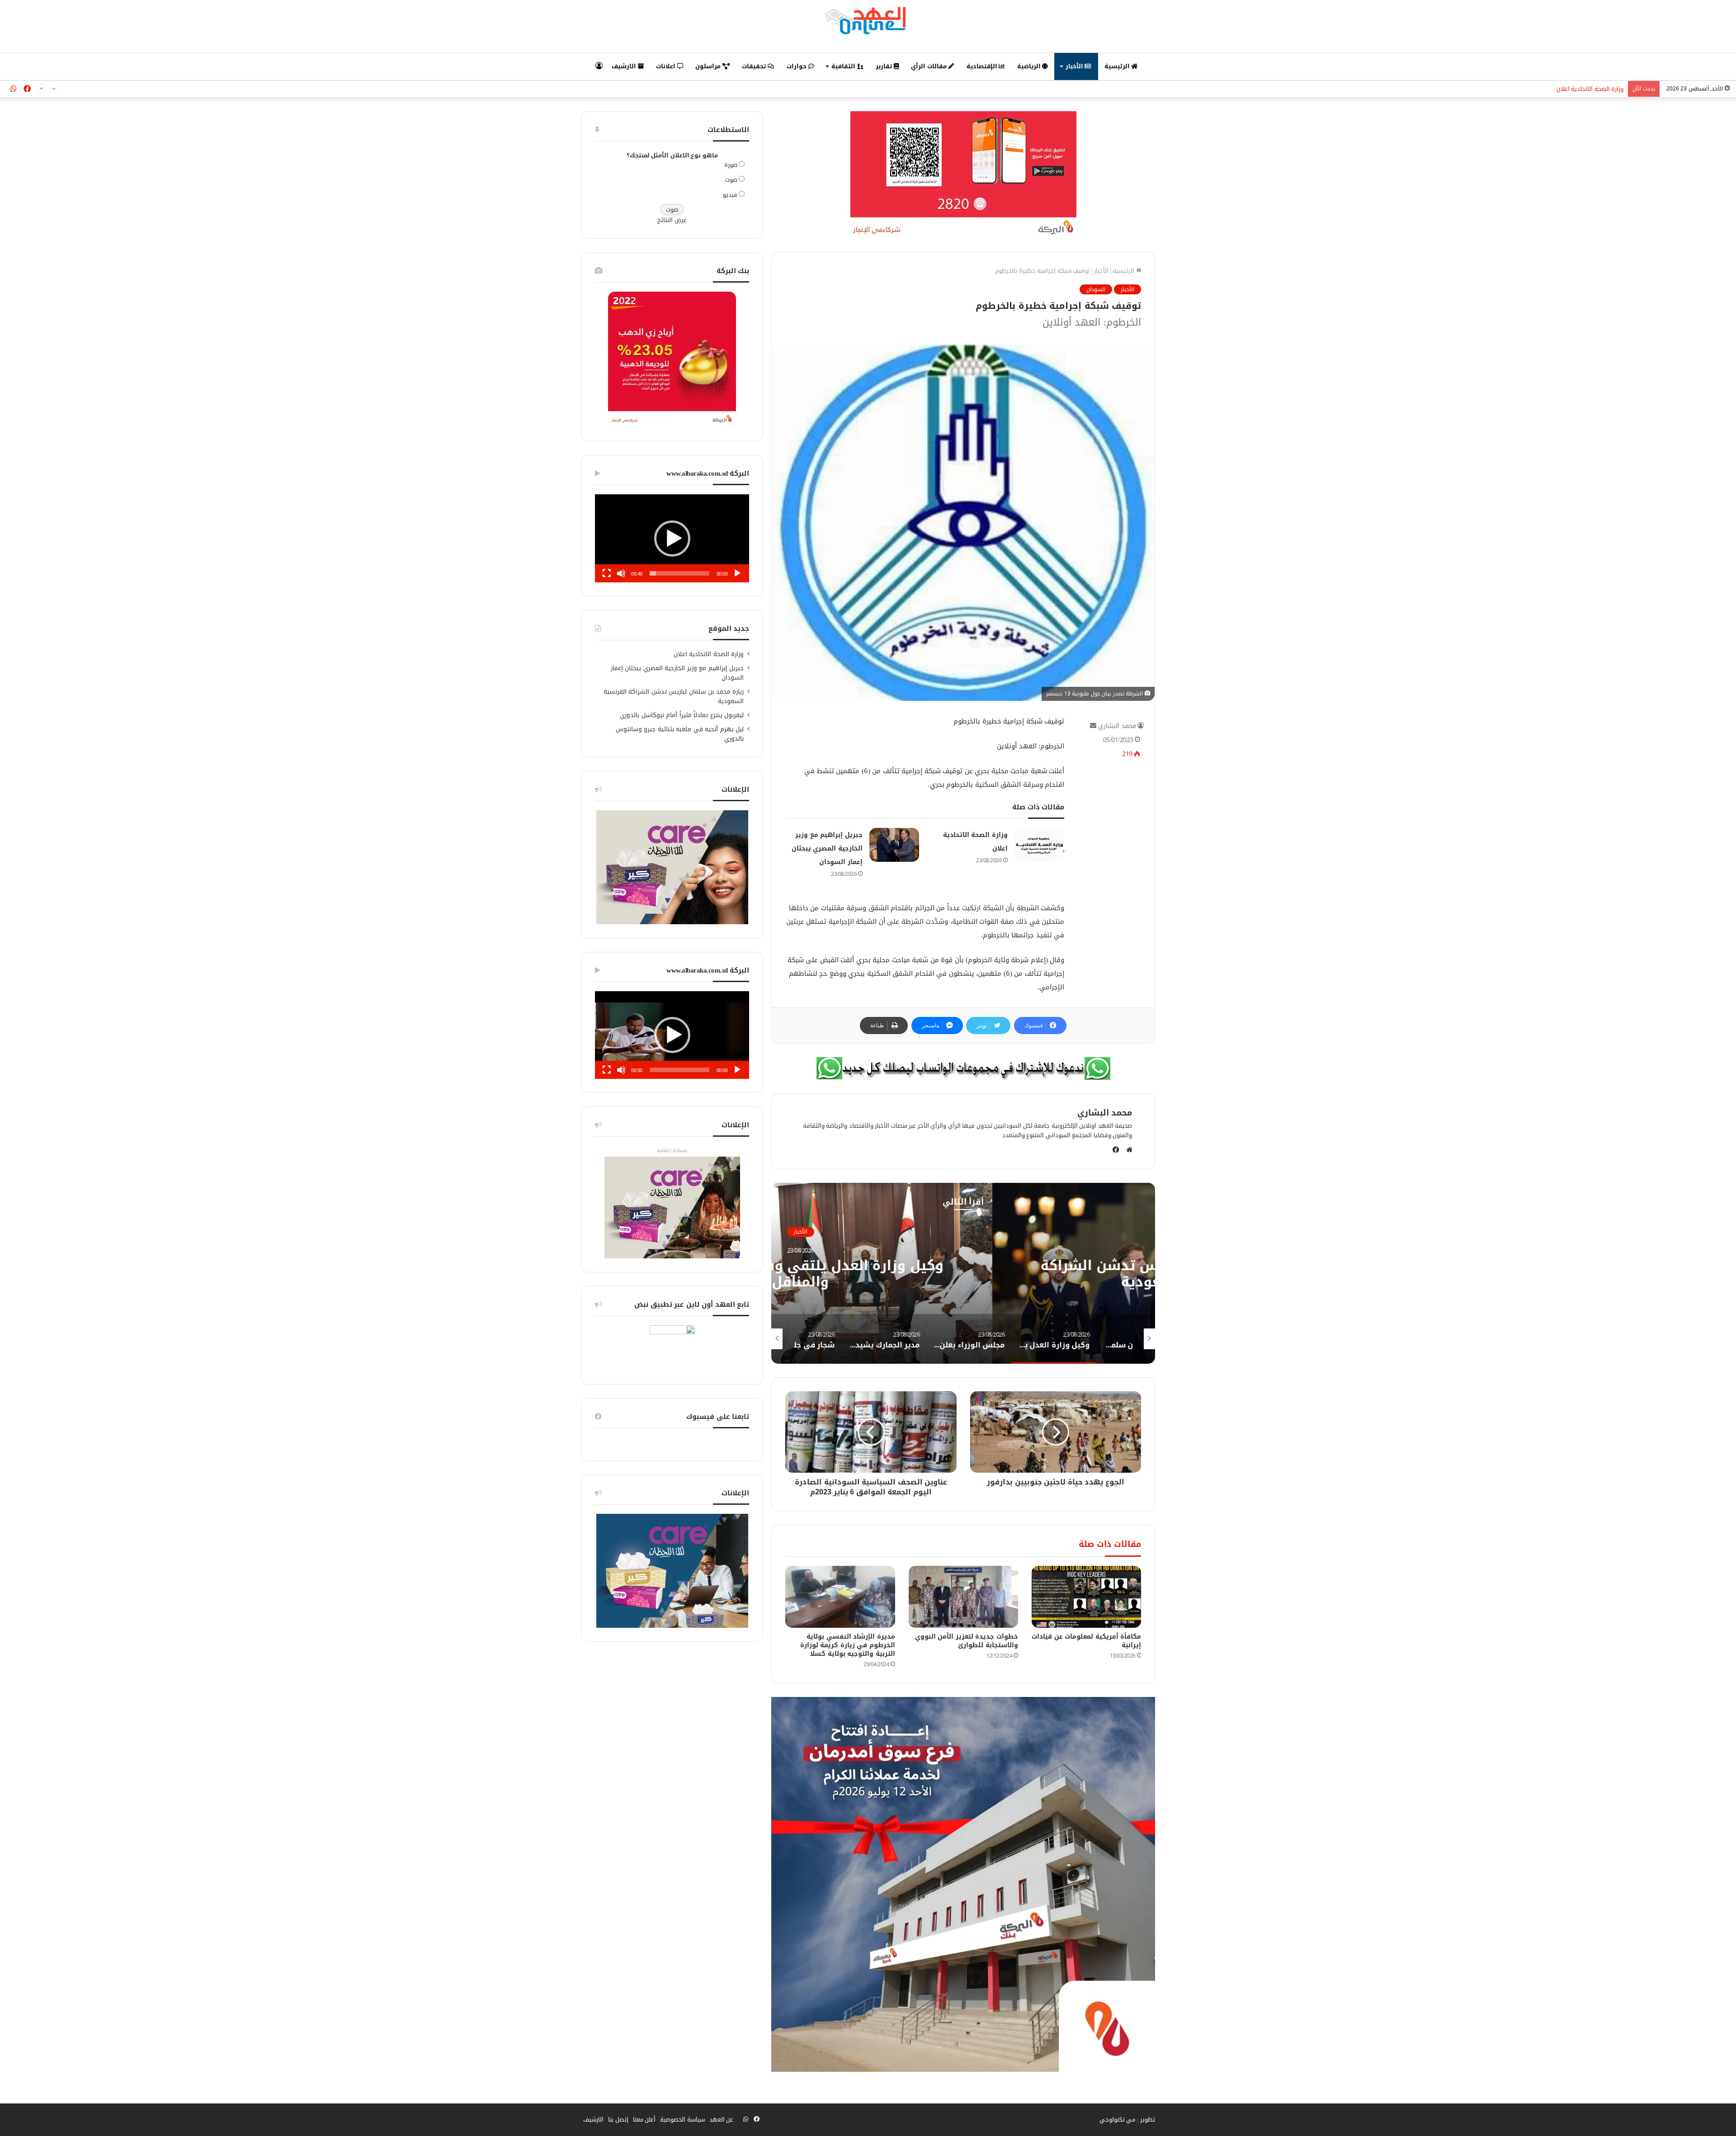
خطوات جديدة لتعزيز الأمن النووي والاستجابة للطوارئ (967, 1641)
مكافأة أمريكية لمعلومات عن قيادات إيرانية (1086, 1641)
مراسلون (709, 66)
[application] (672, 538)
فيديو (730, 195)
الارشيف (625, 66)
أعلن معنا (644, 2119)
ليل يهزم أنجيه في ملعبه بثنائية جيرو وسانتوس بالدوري (680, 734)
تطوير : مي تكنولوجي (1127, 2119)
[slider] (679, 573)
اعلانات (667, 66)
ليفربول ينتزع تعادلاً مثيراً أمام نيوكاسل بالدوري (682, 715)
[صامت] (621, 573)
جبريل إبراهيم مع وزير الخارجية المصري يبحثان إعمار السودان (827, 848)
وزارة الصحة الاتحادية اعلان (709, 654)
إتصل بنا (618, 2119)
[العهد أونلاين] (868, 20)
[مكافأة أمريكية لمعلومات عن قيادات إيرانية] (1086, 1597)
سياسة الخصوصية (682, 2119)
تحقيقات (755, 66)
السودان (1096, 289)
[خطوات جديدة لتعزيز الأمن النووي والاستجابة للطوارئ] (963, 1597)
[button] (672, 539)
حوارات (797, 66)
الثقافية (844, 66)
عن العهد (722, 2119)
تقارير (885, 66)
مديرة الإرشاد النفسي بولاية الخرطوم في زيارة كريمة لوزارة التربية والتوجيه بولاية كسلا (848, 1645)
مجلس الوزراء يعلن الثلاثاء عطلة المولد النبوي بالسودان (963, 1274)
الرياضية (1030, 66)
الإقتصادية (983, 66)
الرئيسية (1118, 66)
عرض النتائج (672, 220)
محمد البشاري (1117, 726)
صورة (731, 165)
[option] (963, 1273)
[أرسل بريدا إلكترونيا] (1093, 726)
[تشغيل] (737, 573)
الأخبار (1075, 66)
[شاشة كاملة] (607, 573)
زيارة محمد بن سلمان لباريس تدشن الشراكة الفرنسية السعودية (1544, 92)
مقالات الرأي (929, 66)
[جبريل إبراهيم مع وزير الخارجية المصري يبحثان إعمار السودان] (894, 845)
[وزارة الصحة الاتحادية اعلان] (1039, 845)
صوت (731, 180)
